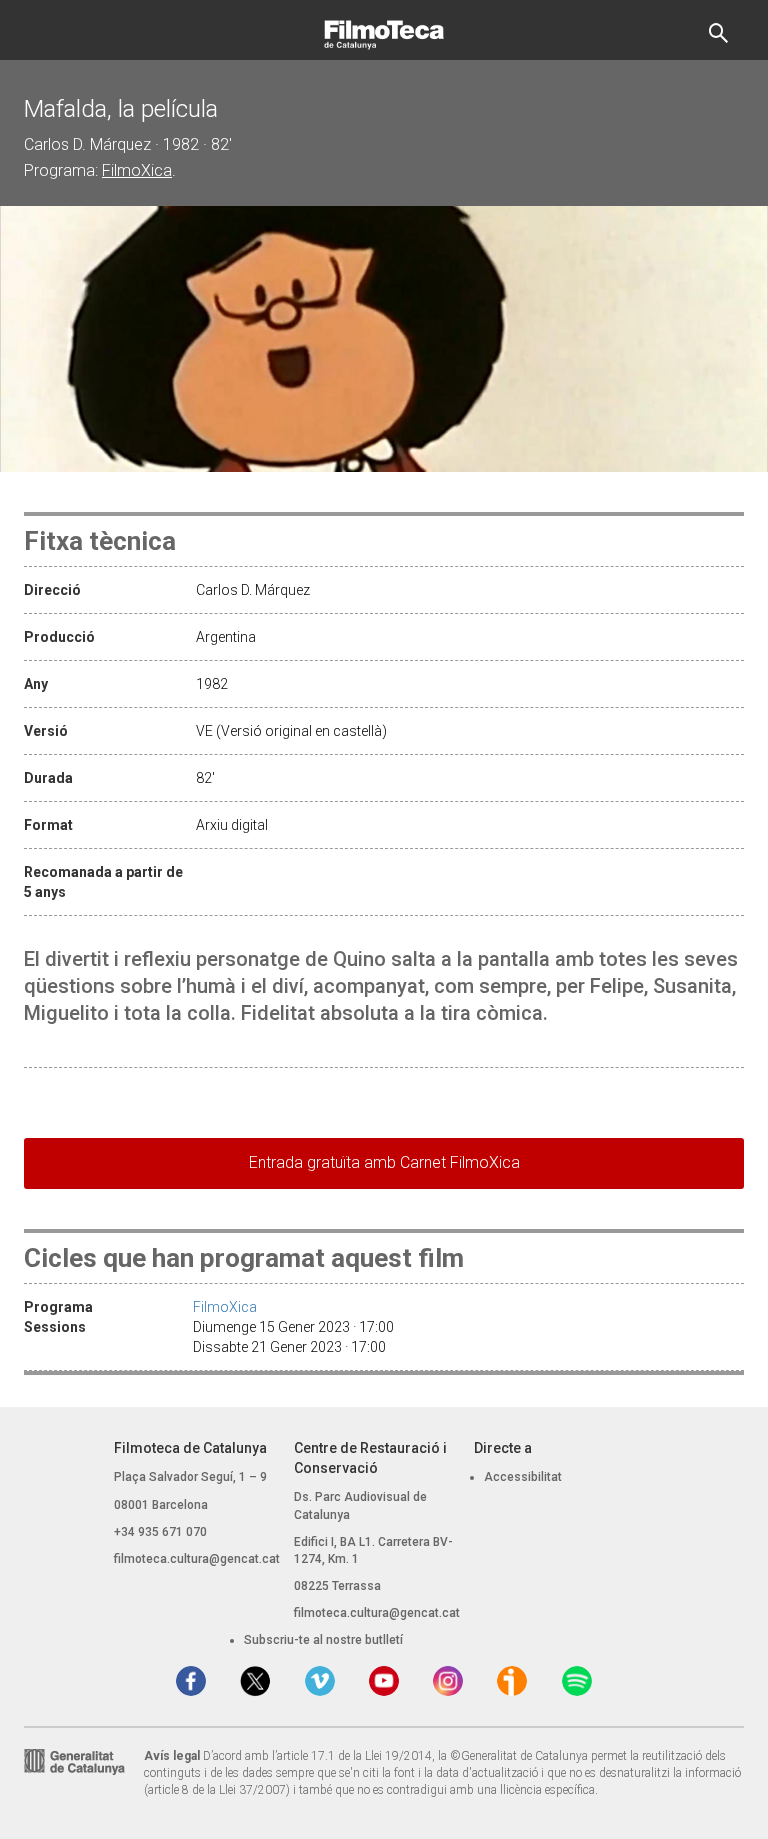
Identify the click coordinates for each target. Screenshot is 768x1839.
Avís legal (172, 1756)
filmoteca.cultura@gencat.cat (197, 1559)
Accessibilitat (523, 1477)
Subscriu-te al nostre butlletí (323, 1640)
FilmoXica (137, 170)
